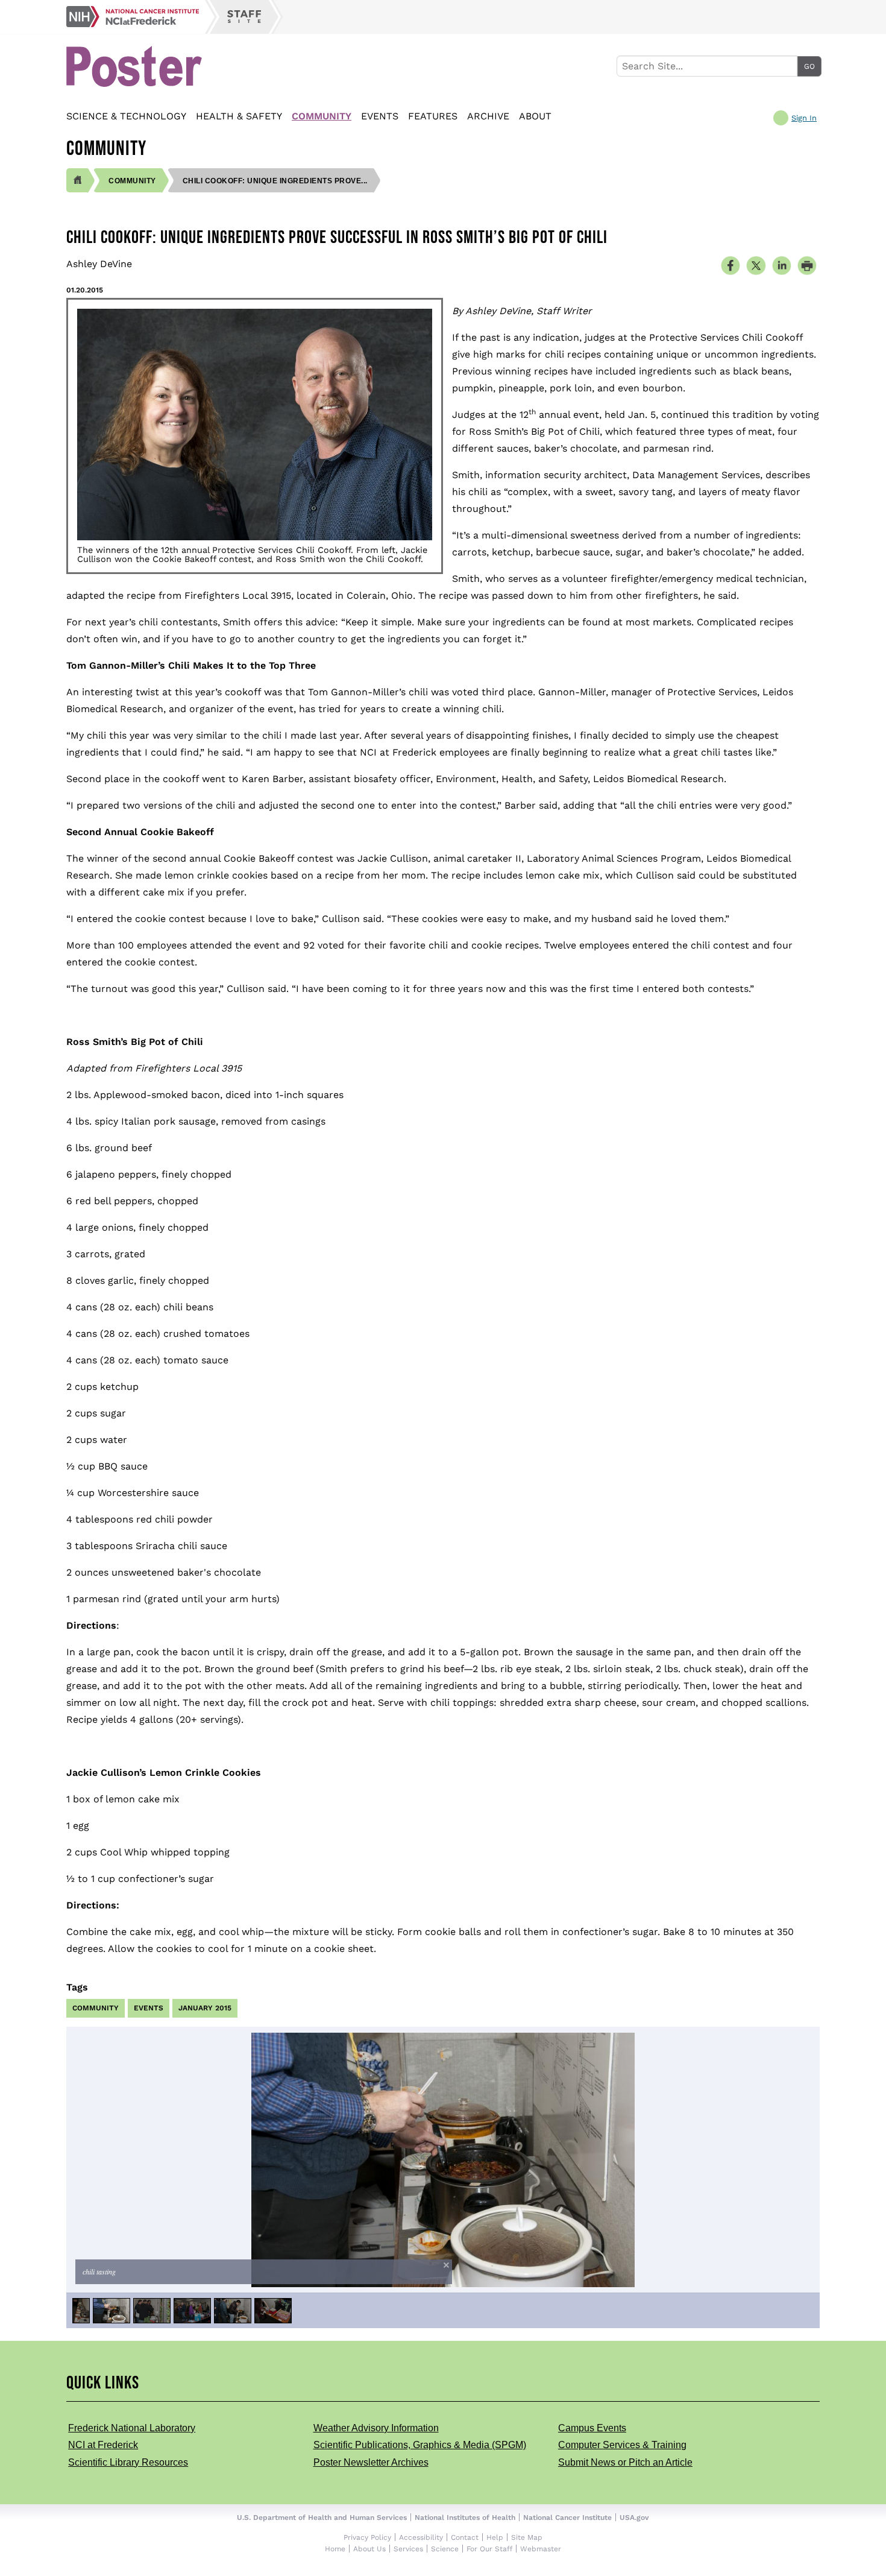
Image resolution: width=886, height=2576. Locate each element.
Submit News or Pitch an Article (625, 2462)
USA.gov (634, 2518)
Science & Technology (126, 116)
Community (322, 116)
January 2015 (205, 2008)
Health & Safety (239, 116)
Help (495, 2537)
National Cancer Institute (567, 2518)
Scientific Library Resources (128, 2462)
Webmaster (541, 2549)
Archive (488, 116)
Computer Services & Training (622, 2445)
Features (433, 116)
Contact (465, 2537)
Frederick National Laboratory (132, 2428)
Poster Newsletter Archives (371, 2462)
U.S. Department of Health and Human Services (322, 2518)
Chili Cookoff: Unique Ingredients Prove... (275, 181)
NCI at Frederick (103, 2445)
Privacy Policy (367, 2537)
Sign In (804, 118)
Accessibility (421, 2537)
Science (445, 2549)
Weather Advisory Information (376, 2428)
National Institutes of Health (465, 2518)
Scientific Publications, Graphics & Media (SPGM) (420, 2445)
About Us (369, 2549)
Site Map (527, 2537)
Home (335, 2549)
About (535, 116)
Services (408, 2549)
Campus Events (592, 2428)
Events (380, 116)
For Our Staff (489, 2549)
